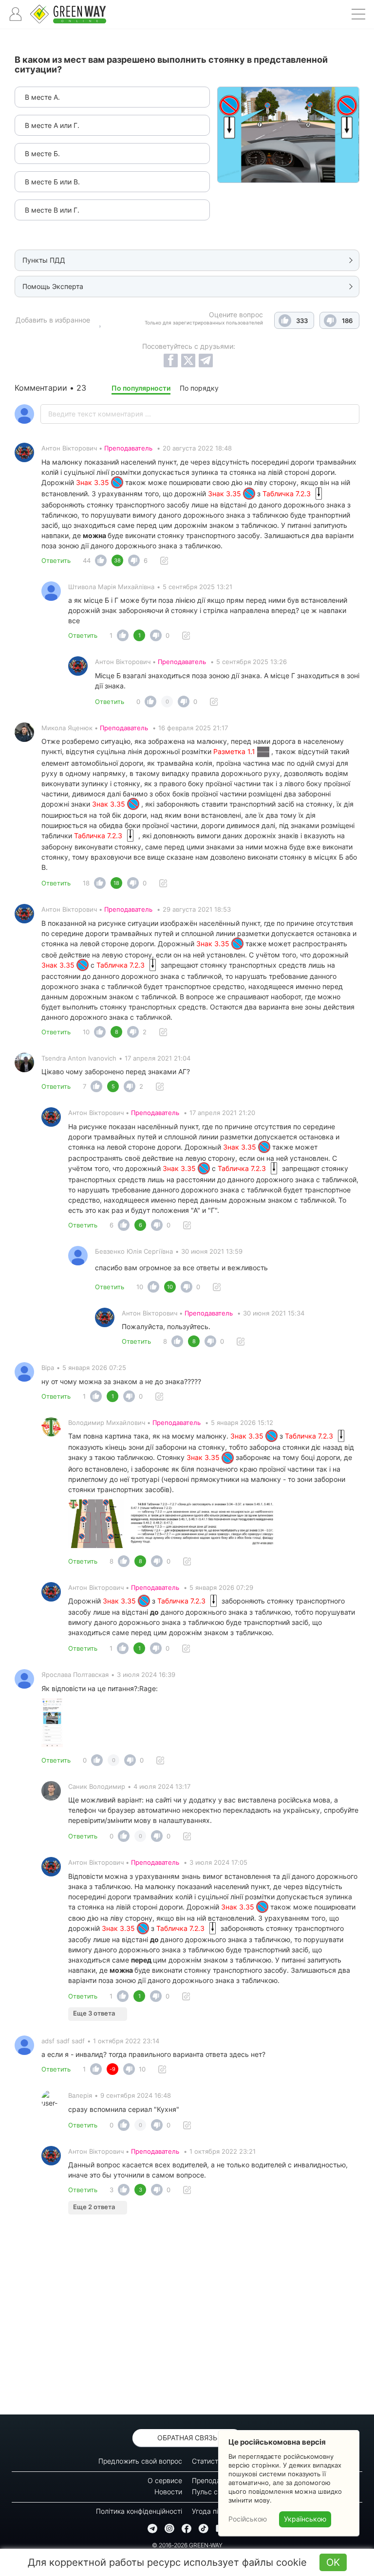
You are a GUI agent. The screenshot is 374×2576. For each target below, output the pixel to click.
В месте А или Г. (52, 125)
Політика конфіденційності (139, 2511)
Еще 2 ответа (94, 2207)
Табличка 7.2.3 (288, 494)
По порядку (199, 388)
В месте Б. (42, 153)
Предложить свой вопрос (140, 2461)
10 (86, 1032)
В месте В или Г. (52, 210)
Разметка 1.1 (235, 751)
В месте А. (42, 97)
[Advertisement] (187, 2317)
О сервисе (165, 2480)
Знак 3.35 (93, 482)
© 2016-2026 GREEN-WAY (187, 2545)
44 (87, 560)
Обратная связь (187, 2438)
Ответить (56, 560)
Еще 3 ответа (94, 2013)
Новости (168, 2492)
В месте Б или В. (52, 182)
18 (86, 883)
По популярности (141, 388)
